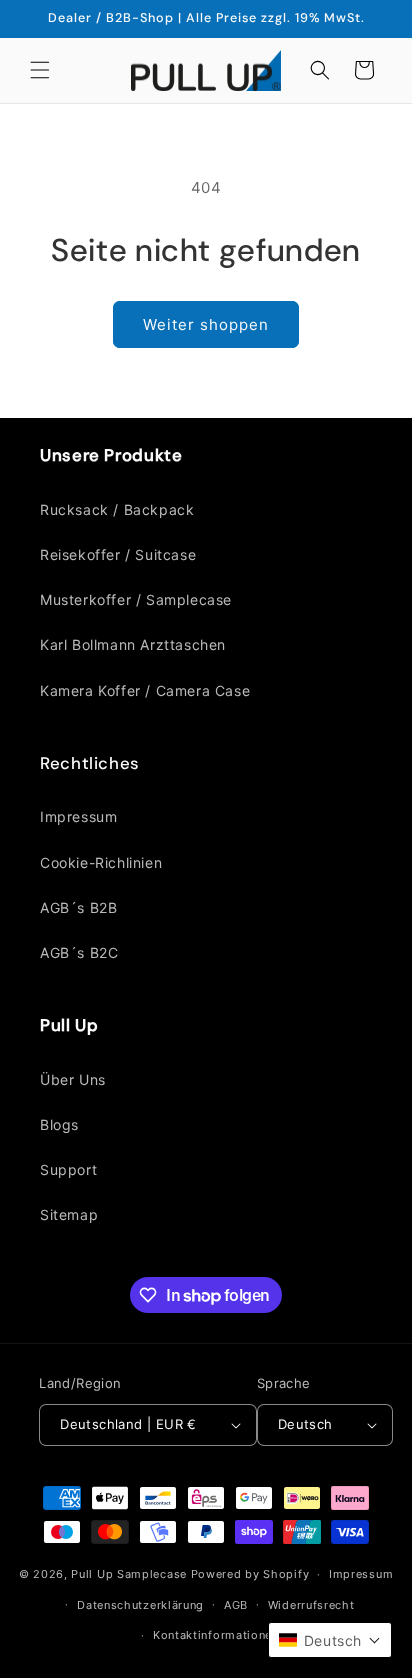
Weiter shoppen (206, 324)
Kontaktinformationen (216, 1635)
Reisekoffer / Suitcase (118, 554)
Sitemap (69, 1214)
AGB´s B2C (79, 952)
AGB (236, 1605)
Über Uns (73, 1079)
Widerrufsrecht (311, 1605)
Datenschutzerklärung (140, 1605)
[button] (40, 70)
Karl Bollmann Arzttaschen (133, 644)
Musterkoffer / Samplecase (136, 599)
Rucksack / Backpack (117, 509)
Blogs (59, 1124)
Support (68, 1169)
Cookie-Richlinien (101, 862)
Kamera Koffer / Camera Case (145, 690)
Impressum (78, 816)
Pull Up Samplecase (129, 1574)
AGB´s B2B (78, 907)
